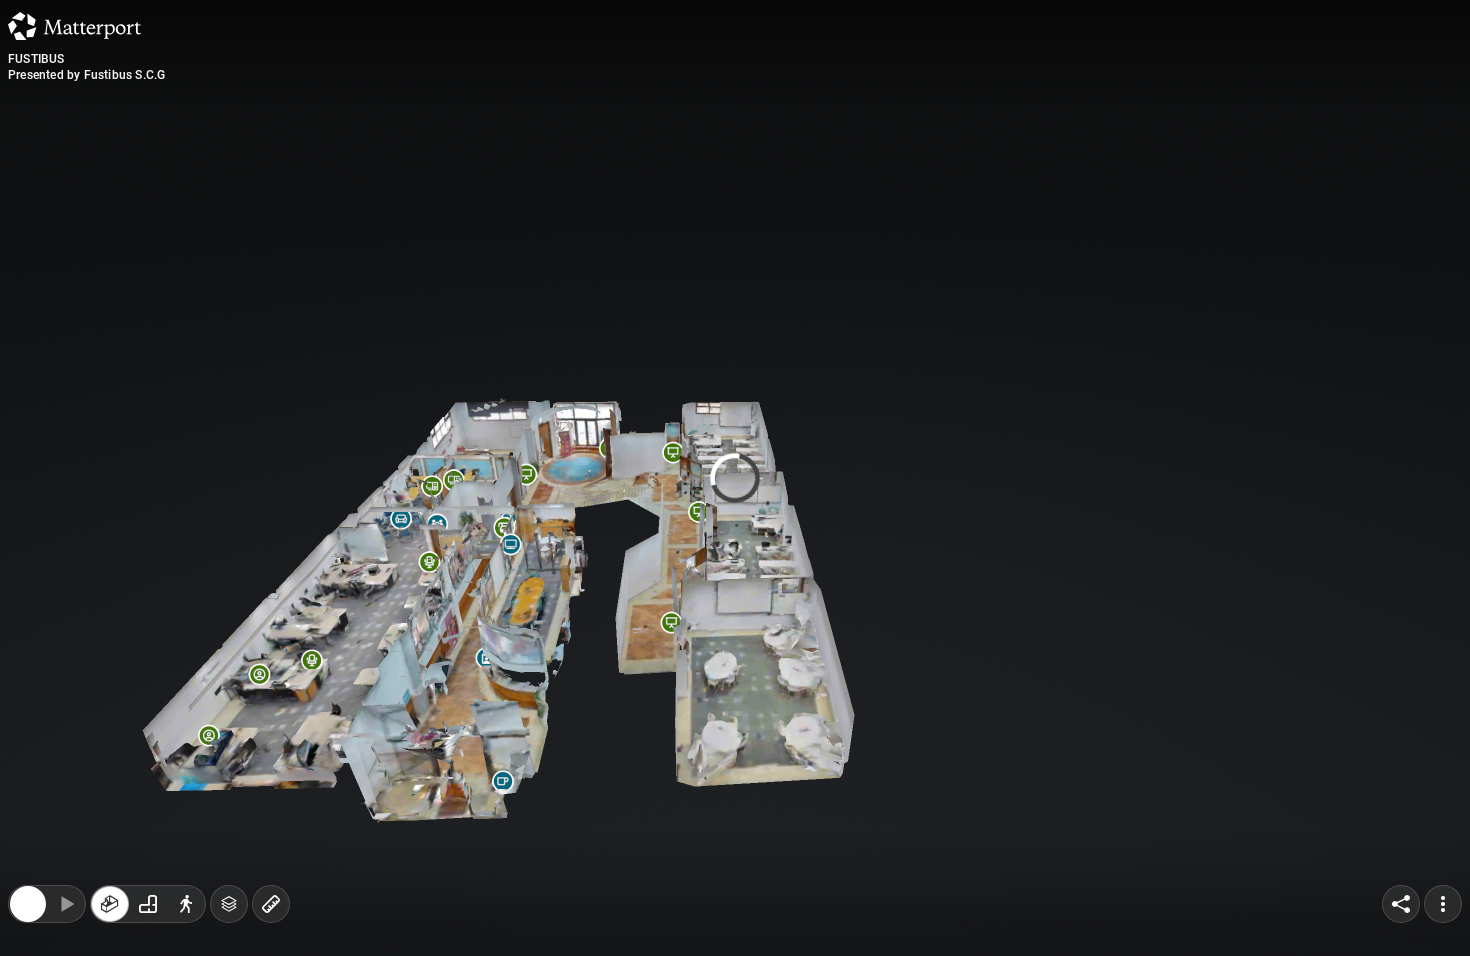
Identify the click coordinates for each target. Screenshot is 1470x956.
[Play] (66, 774)
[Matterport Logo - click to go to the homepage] (74, 26)
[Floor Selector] (229, 774)
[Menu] (1443, 774)
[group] (148, 774)
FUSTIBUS (36, 59)
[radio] (110, 774)
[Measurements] (271, 774)
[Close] (28, 774)
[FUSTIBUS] (735, 478)
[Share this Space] (1401, 774)
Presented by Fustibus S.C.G (86, 75)
